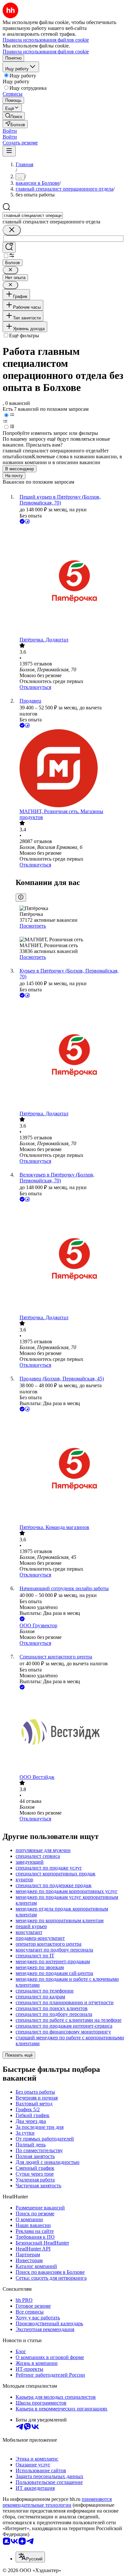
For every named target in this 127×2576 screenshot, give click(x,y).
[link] (14, 116)
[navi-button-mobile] (9, 151)
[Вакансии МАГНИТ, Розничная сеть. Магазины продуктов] (70, 769)
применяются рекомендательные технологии (57, 2502)
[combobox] (33, 215)
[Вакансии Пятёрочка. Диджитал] (70, 581)
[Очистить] (12, 230)
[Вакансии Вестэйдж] (70, 1733)
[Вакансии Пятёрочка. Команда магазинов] (70, 1469)
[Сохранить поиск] (9, 247)
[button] (10, 131)
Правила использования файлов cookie (46, 52)
